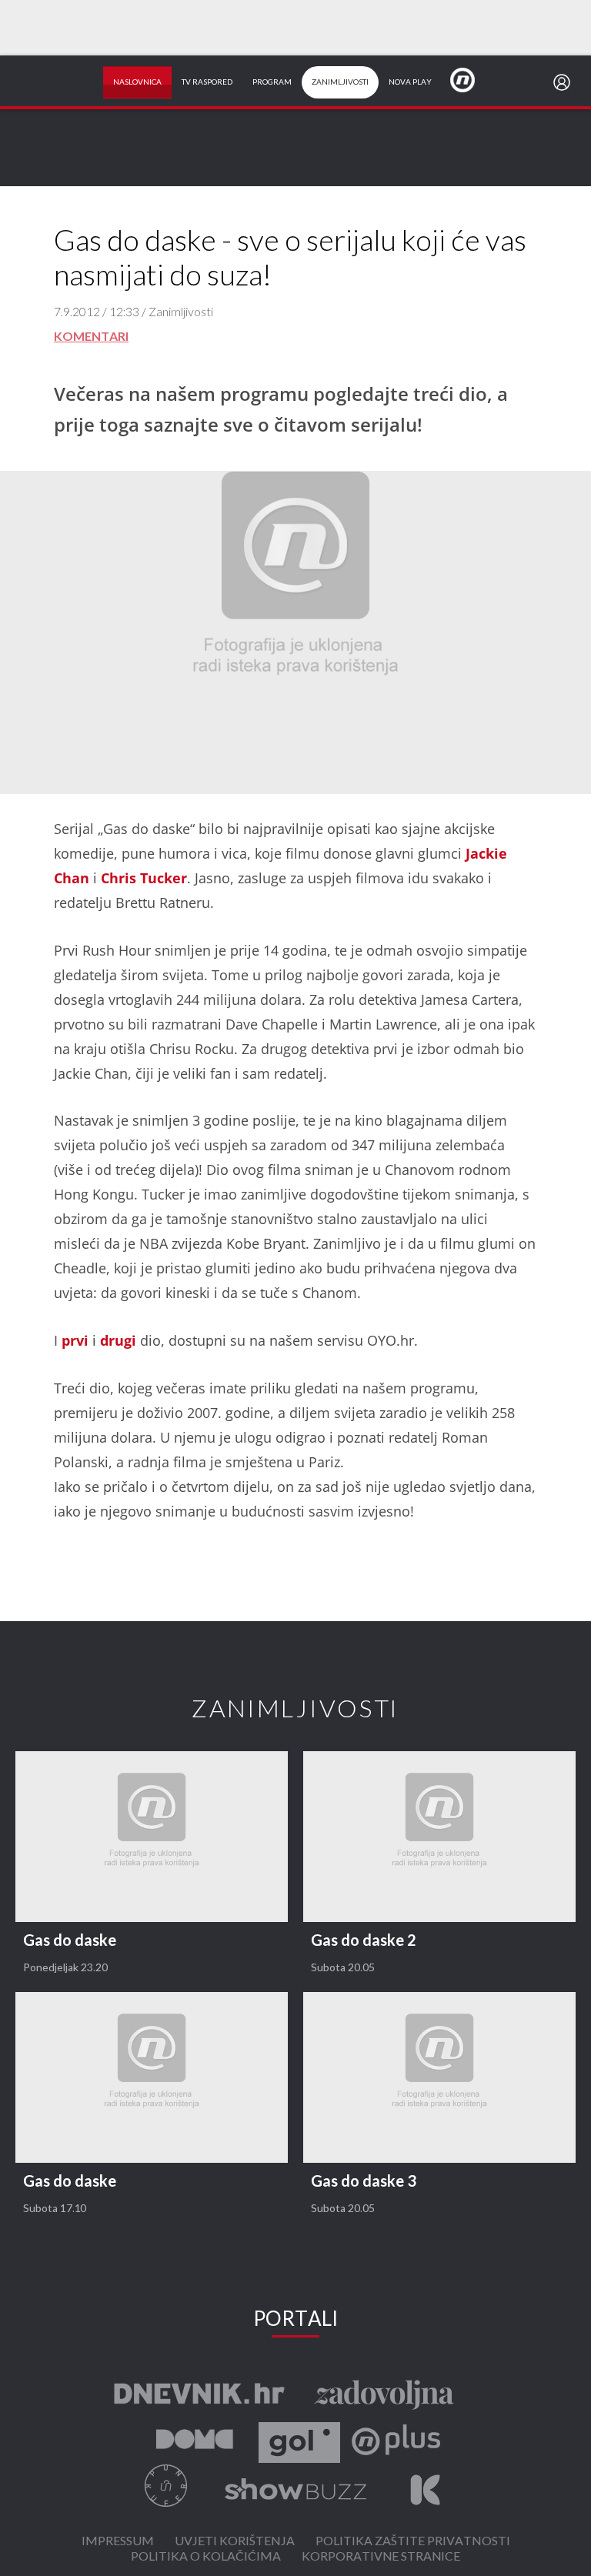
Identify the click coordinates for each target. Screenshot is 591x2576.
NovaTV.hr (472, 79)
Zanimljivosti (340, 82)
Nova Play (410, 82)
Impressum (118, 2542)
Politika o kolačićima (206, 2557)
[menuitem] (565, 82)
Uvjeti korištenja (235, 2542)
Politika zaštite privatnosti (413, 2542)
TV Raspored (207, 82)
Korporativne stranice (381, 2557)
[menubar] (565, 82)
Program (272, 82)
